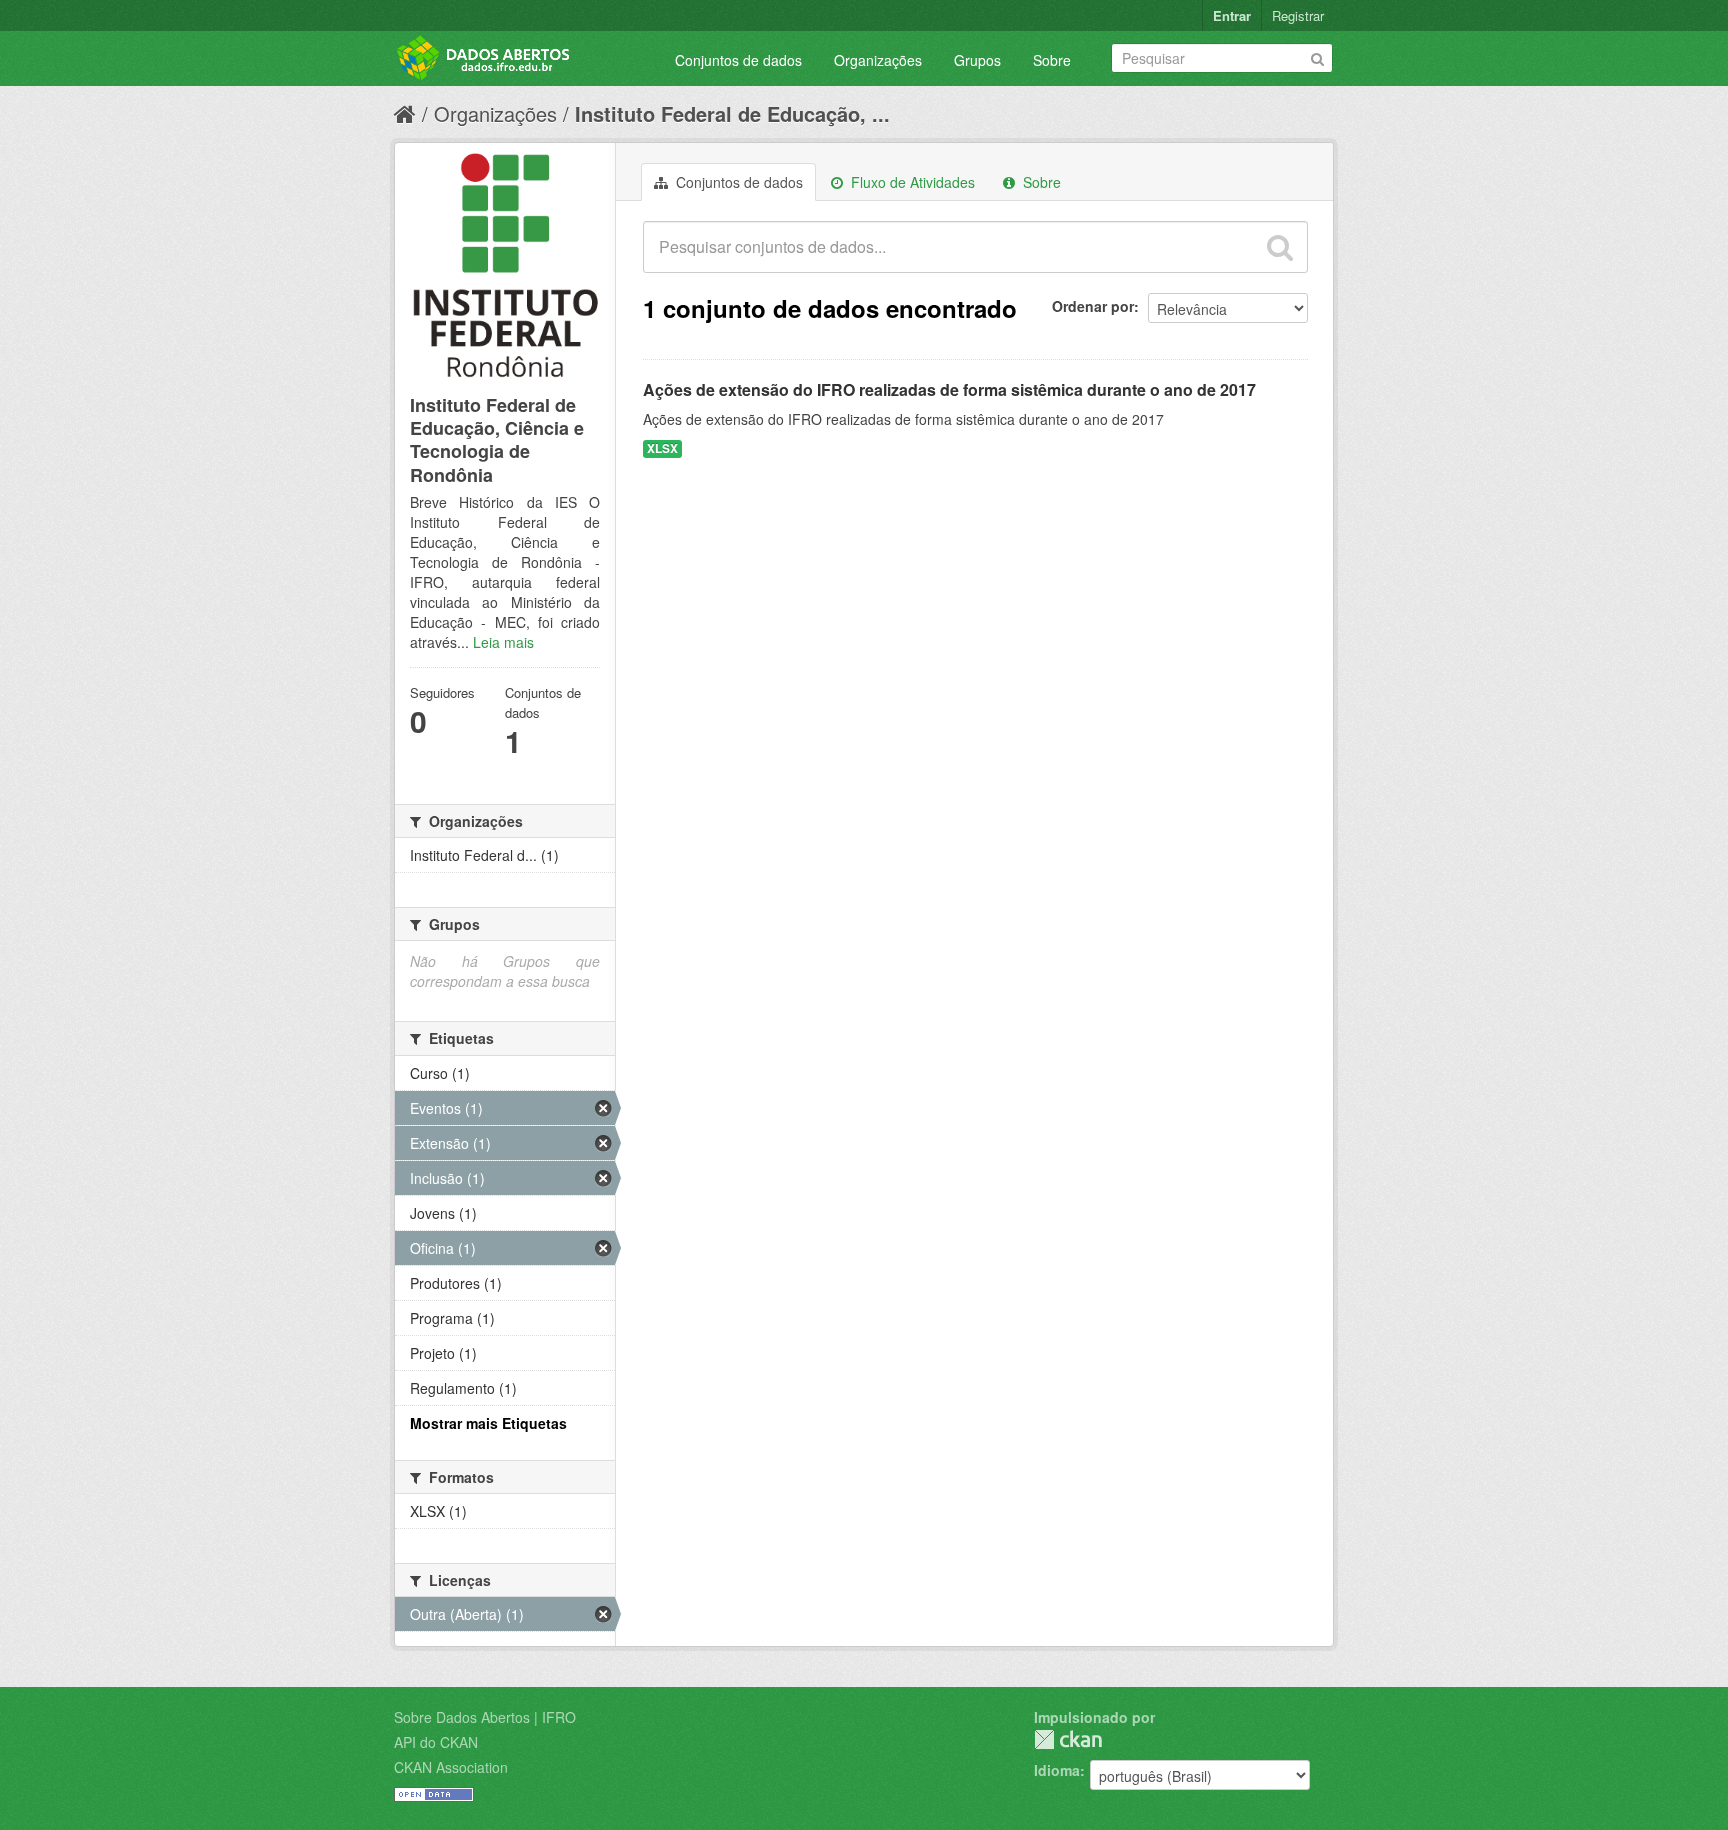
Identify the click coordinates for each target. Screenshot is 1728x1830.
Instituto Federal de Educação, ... (732, 113)
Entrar (1232, 15)
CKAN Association (451, 1767)
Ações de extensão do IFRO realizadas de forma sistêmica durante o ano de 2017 (949, 389)
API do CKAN (436, 1742)
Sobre (1052, 60)
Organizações (878, 60)
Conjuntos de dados (738, 60)
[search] (1280, 247)
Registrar (1298, 15)
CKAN (1068, 1739)
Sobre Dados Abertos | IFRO (485, 1717)
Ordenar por (1093, 306)
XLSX (662, 448)
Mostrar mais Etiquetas (488, 1423)
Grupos (977, 60)
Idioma (1057, 1770)
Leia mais (503, 642)
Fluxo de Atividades (911, 182)
